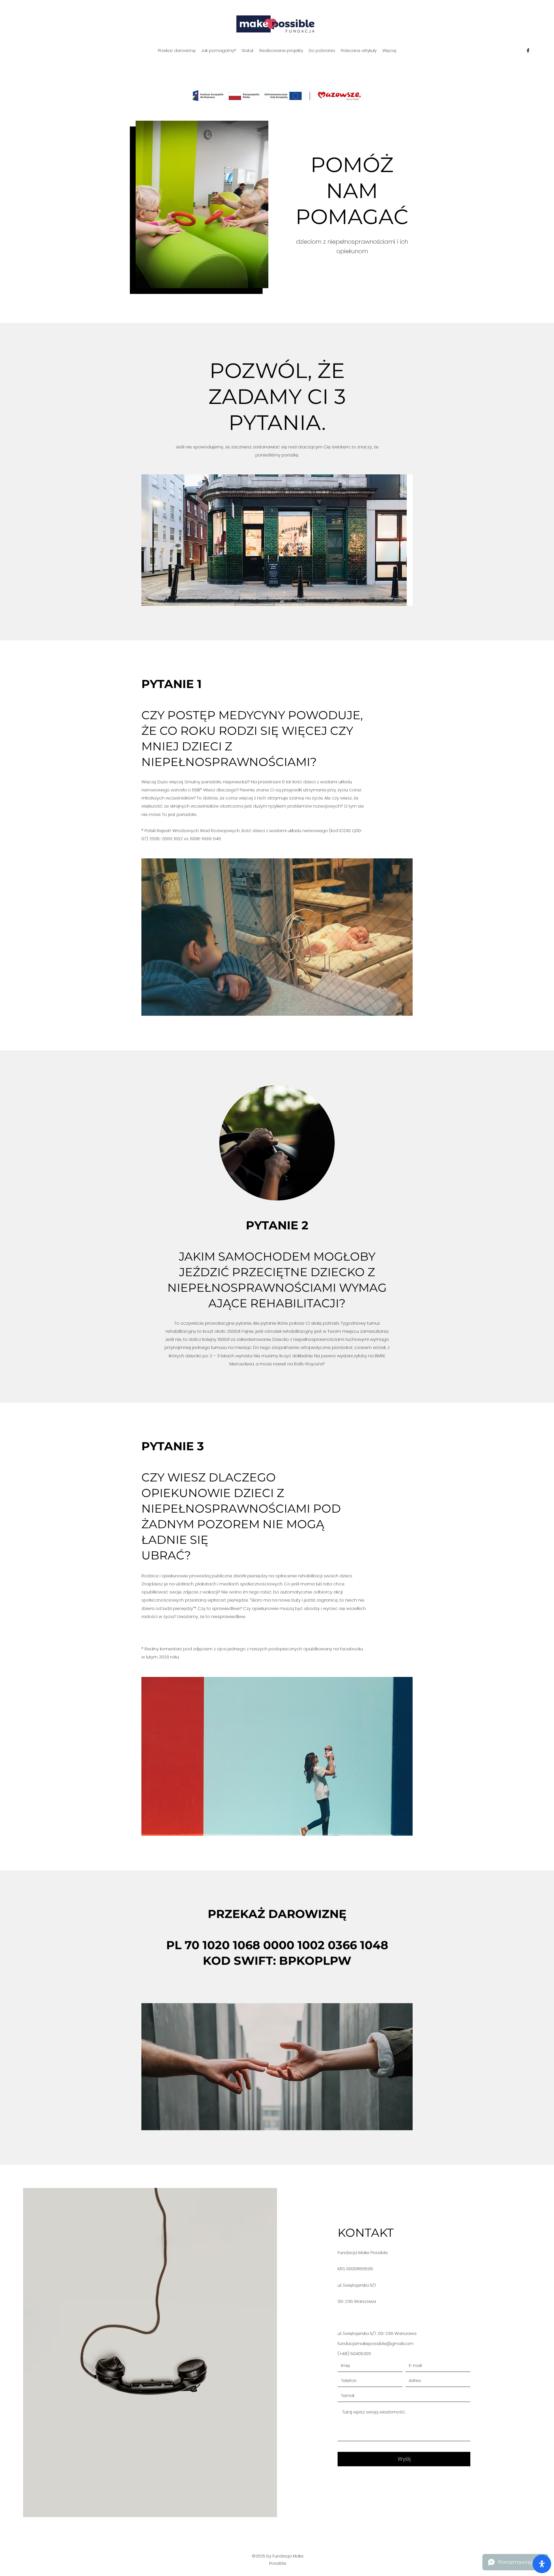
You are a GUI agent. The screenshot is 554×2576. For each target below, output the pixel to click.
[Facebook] (528, 51)
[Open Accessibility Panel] (542, 2564)
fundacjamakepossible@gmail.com (376, 2343)
